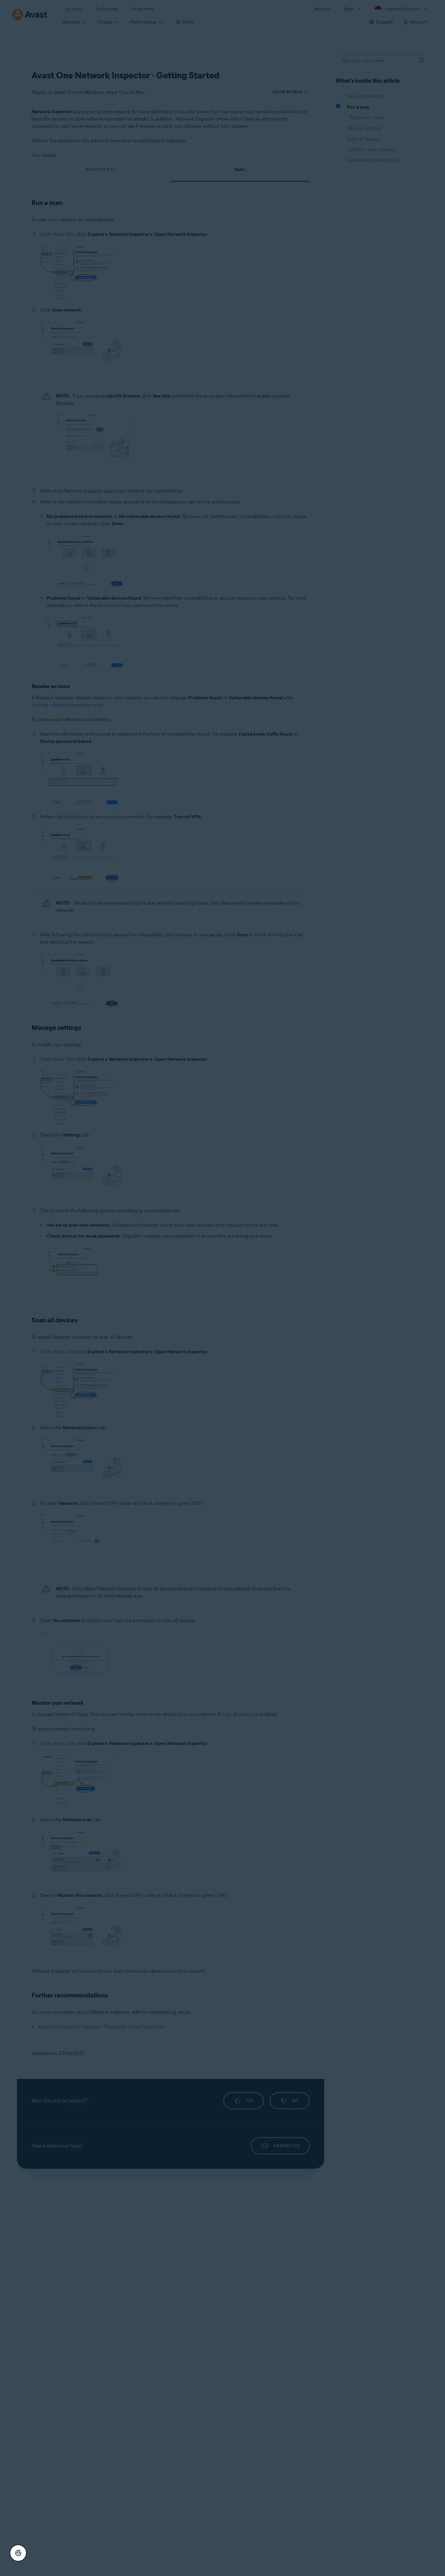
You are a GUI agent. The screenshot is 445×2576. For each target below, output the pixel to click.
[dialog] (222, 1288)
